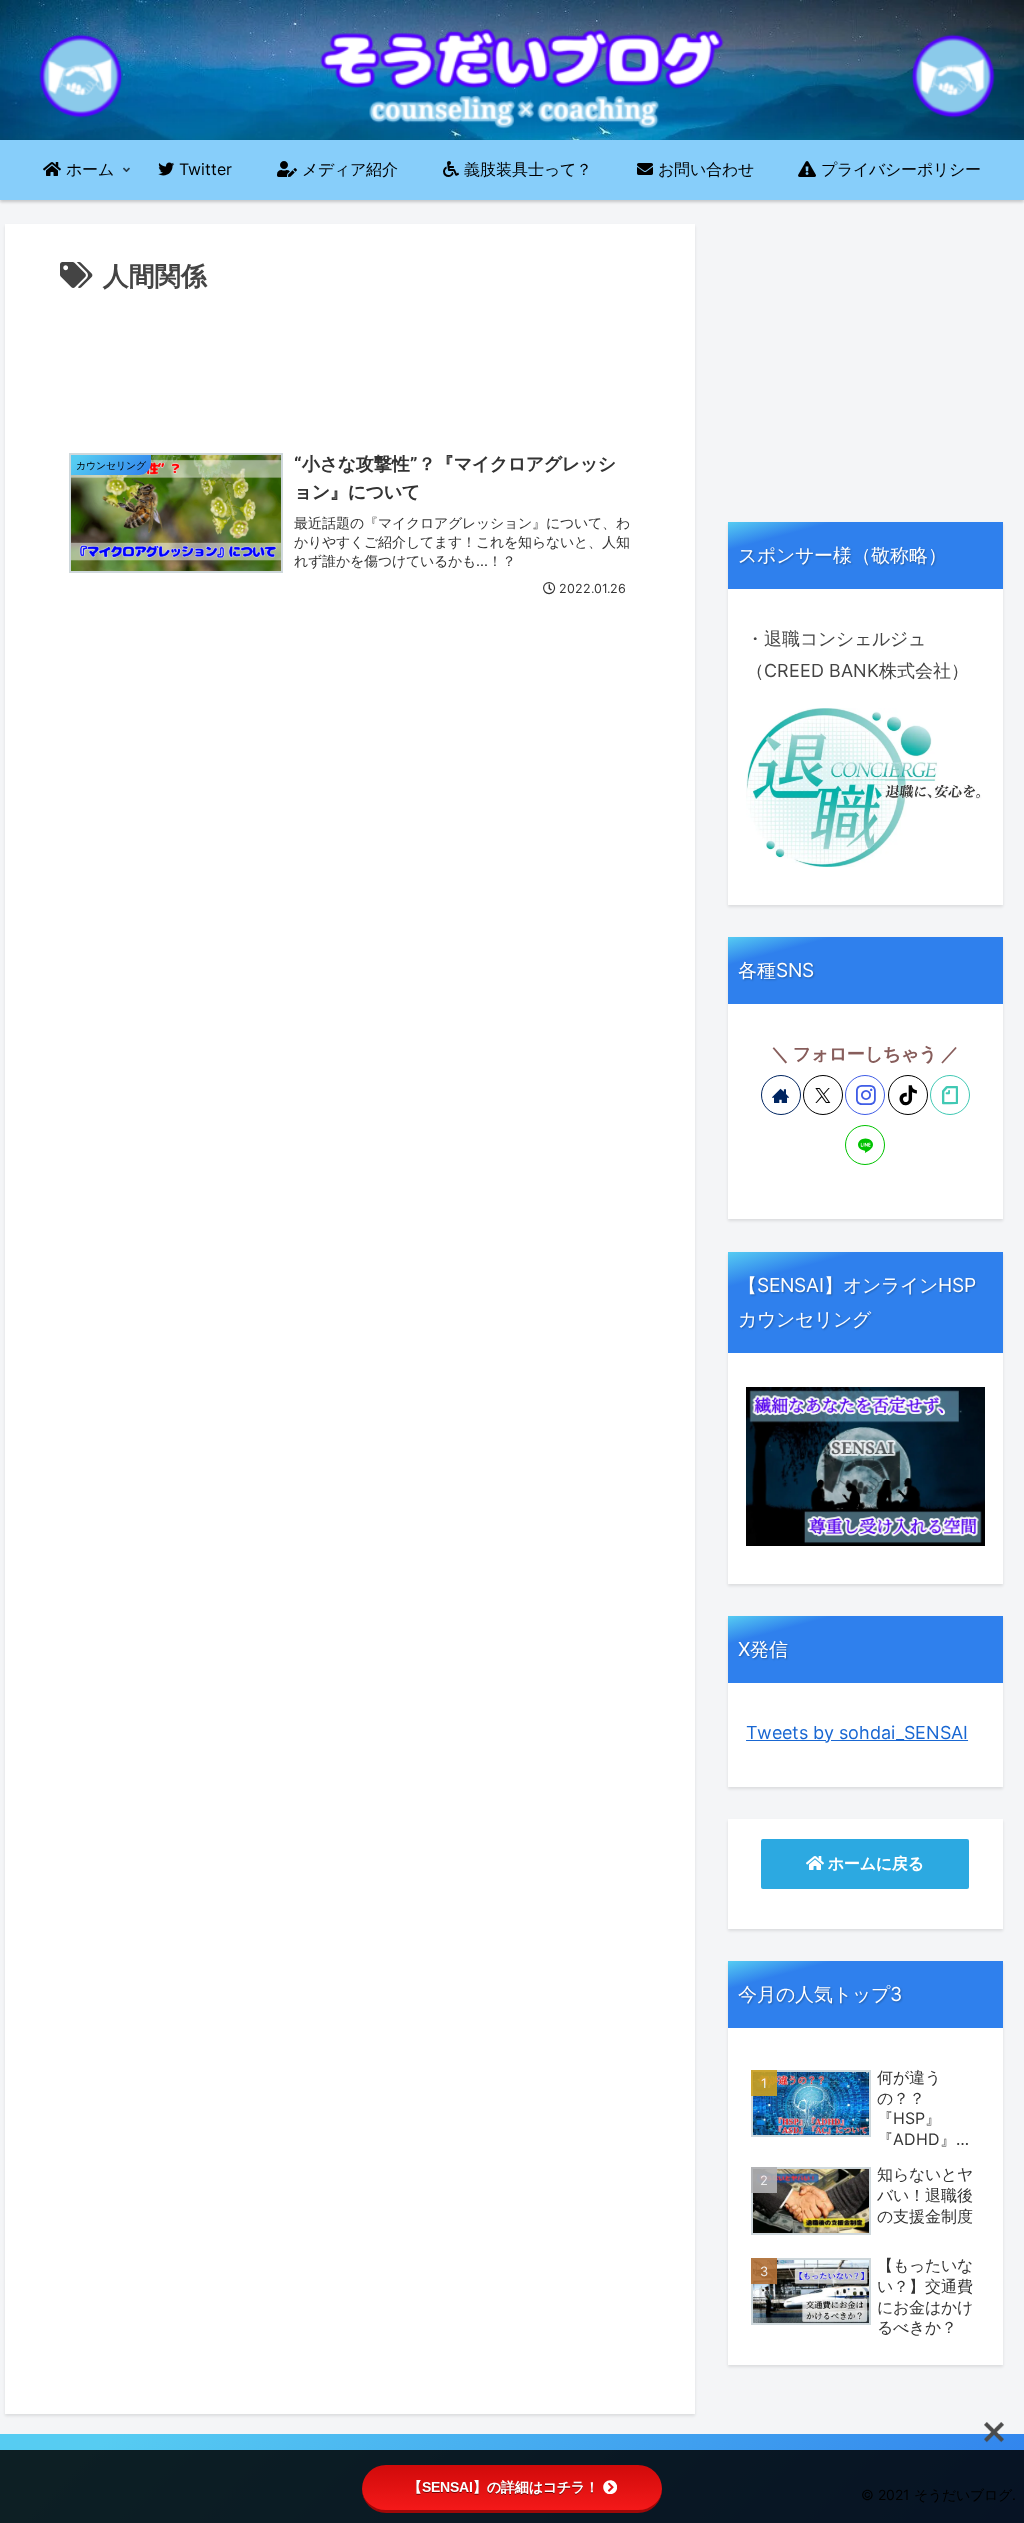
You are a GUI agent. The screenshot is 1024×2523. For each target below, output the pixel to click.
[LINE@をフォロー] (865, 1145)
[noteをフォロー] (950, 1095)
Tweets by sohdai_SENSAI (857, 1732)
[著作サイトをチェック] (781, 1095)
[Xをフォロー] (823, 1095)
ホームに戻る (874, 1863)
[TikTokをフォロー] (908, 1095)
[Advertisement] (350, 359)
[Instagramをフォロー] (865, 1095)
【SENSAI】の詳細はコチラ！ (503, 2487)
